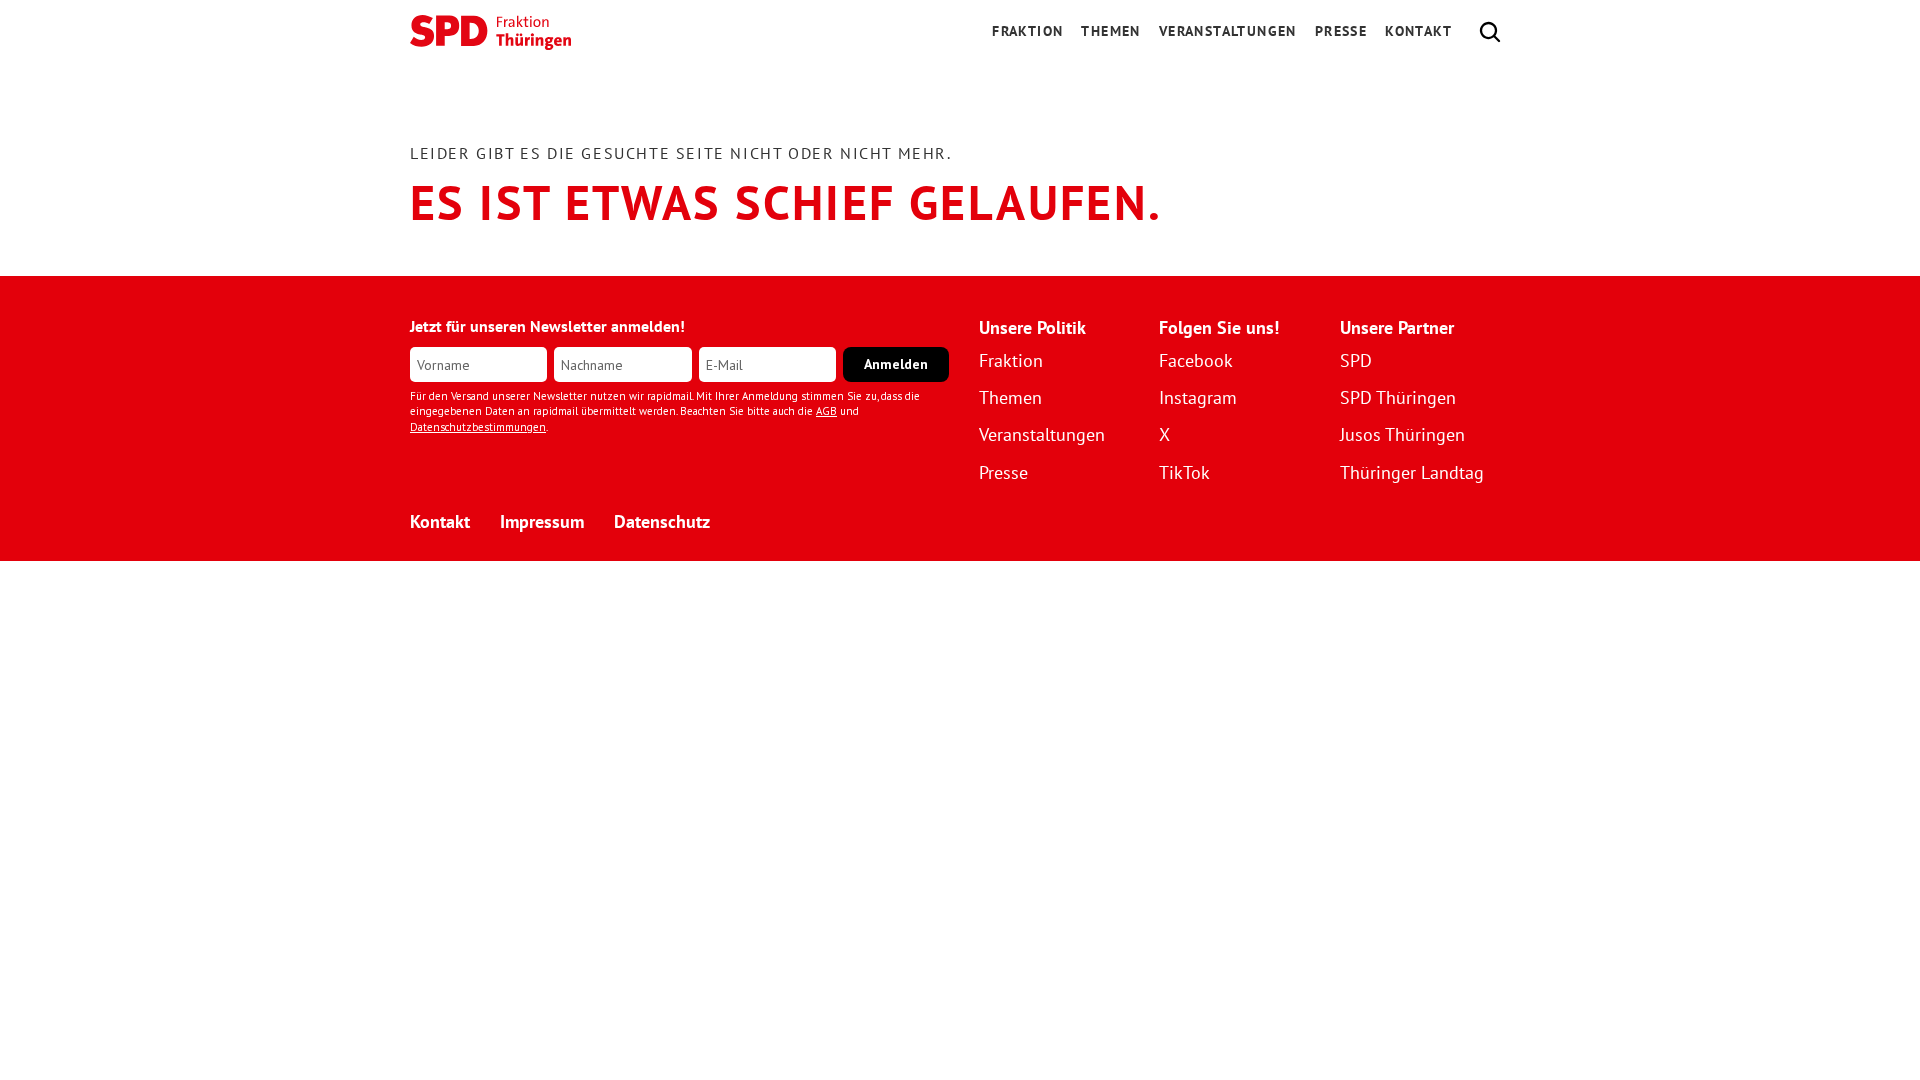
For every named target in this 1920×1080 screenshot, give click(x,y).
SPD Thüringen (1398, 397)
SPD (1356, 360)
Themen (1110, 31)
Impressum (542, 521)
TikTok (1184, 472)
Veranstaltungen (1228, 31)
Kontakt (1418, 31)
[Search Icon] (1490, 32)
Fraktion (1011, 360)
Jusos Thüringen (1402, 434)
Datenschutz (662, 521)
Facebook (1196, 360)
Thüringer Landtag (1412, 472)
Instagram (1198, 397)
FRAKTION (1027, 31)
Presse (1341, 31)
